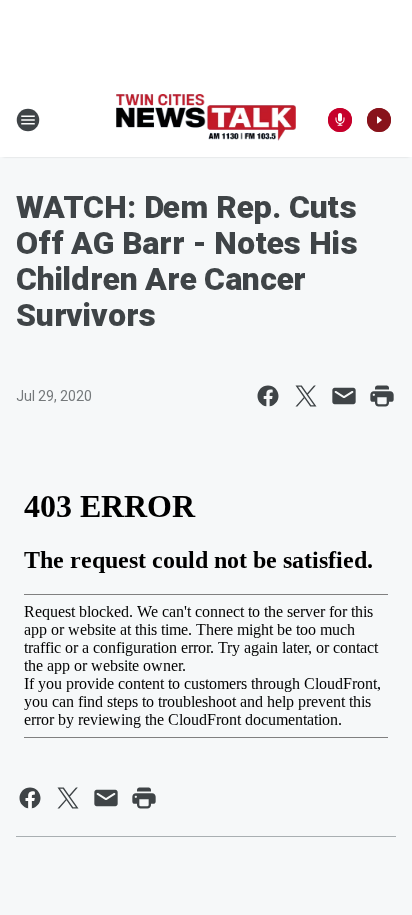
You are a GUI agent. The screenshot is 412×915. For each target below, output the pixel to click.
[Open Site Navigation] (28, 120)
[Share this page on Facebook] (268, 396)
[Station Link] (206, 119)
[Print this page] (382, 396)
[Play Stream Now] (379, 120)
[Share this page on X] (306, 396)
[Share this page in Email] (344, 396)
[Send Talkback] (340, 120)
